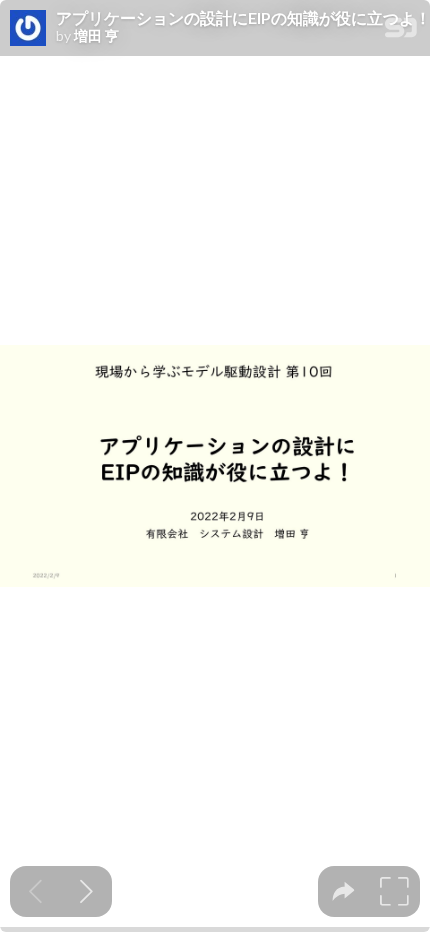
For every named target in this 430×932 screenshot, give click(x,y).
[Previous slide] (35, 891)
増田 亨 (96, 36)
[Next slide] (86, 891)
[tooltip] (343, 891)
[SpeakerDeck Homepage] (401, 31)
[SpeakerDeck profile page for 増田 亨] (28, 29)
